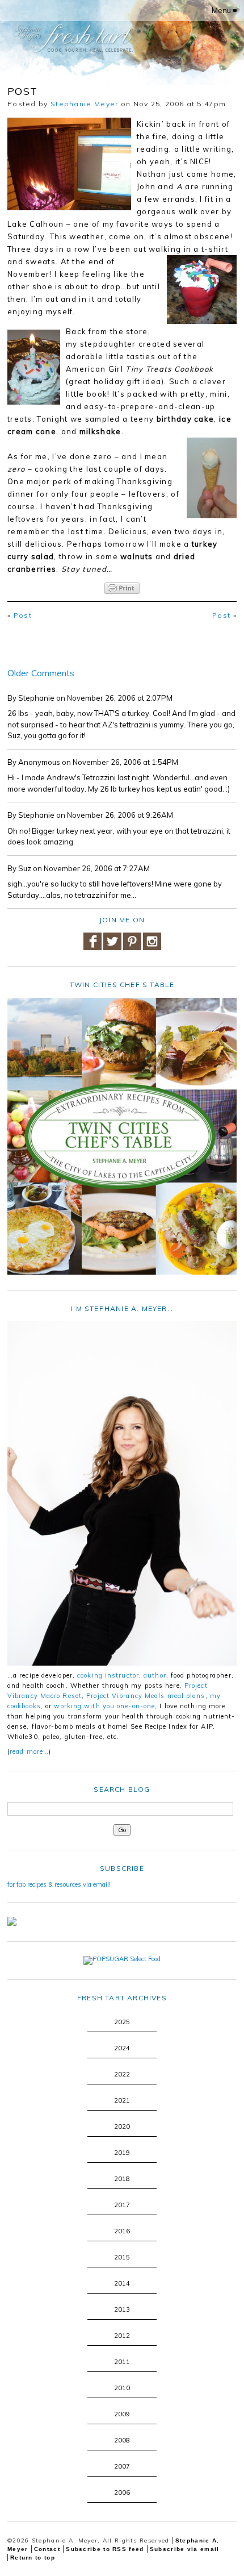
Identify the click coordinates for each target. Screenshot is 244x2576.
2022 (122, 2074)
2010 (122, 2388)
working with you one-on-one (104, 1706)
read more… (29, 1751)
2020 (122, 2126)
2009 (122, 2414)
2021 (122, 2100)
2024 (122, 2048)
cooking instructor (108, 1675)
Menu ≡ (224, 10)
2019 (122, 2153)
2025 (122, 2022)
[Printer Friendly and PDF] (122, 588)
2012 (122, 2336)
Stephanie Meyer (85, 104)
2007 (122, 2466)
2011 (122, 2362)
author (155, 1675)
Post (23, 615)
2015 (122, 2257)
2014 (122, 2283)
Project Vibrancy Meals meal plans (146, 1696)
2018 (122, 2179)
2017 (122, 2205)
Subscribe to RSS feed (105, 2549)
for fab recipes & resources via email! (59, 1884)
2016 (122, 2231)
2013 (122, 2309)
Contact (47, 2549)
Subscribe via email (185, 2549)
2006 (122, 2492)
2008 (122, 2440)
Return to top (33, 2558)
